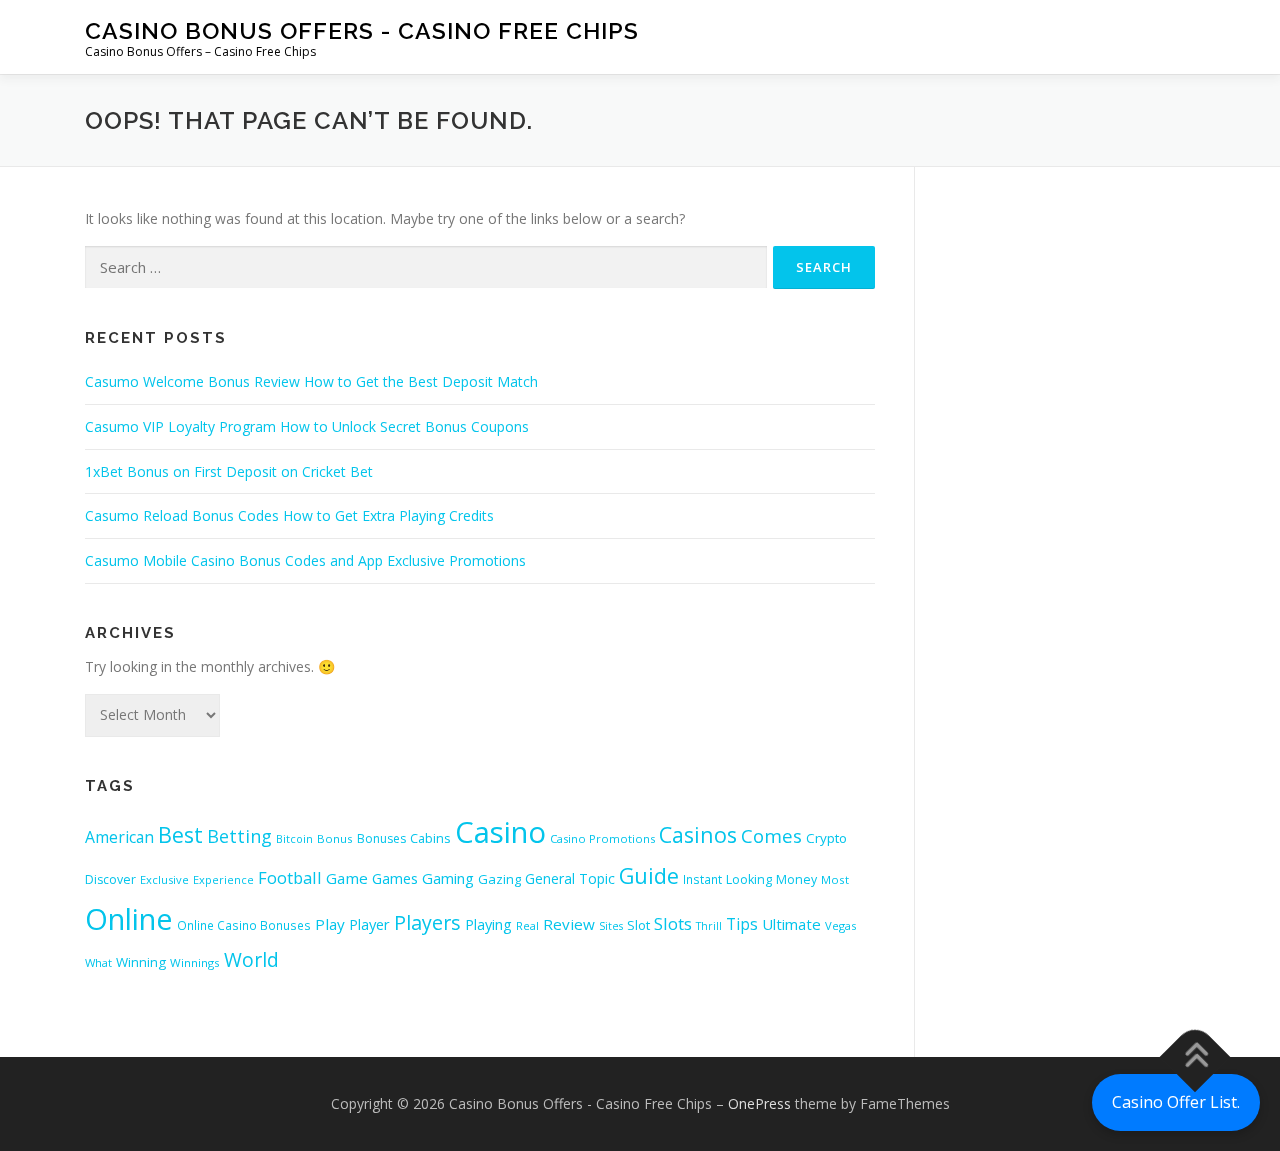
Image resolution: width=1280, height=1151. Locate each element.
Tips (742, 924)
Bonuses (381, 838)
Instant (702, 879)
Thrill (709, 926)
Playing (488, 924)
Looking (749, 879)
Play (330, 924)
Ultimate (791, 924)
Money (796, 879)
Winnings (195, 962)
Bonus (335, 838)
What (98, 962)
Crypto (826, 838)
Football (290, 877)
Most (835, 879)
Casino (500, 832)
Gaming (448, 878)
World (251, 959)
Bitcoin (294, 838)
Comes (771, 835)
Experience (223, 879)
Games (395, 878)
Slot (638, 925)
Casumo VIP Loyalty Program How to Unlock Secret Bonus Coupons (307, 426)
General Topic (570, 878)
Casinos (698, 834)
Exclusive (164, 879)
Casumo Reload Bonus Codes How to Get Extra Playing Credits (289, 515)
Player (369, 924)
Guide (649, 875)
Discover (110, 879)
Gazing (499, 879)
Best (180, 834)
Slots (673, 923)
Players (427, 922)
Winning (141, 962)
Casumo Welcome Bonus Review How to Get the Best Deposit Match (311, 381)
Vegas (840, 925)
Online (129, 919)
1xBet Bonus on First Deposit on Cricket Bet (229, 471)
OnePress (759, 1103)
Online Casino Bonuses (244, 925)
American (119, 837)
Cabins (430, 838)
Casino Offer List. (1176, 1102)
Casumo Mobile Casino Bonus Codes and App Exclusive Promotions (305, 560)
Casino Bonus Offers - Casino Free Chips (362, 30)
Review (569, 924)
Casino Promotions (602, 838)
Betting (239, 836)
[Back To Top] (1195, 1057)
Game (347, 878)
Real (527, 925)
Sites (611, 926)
